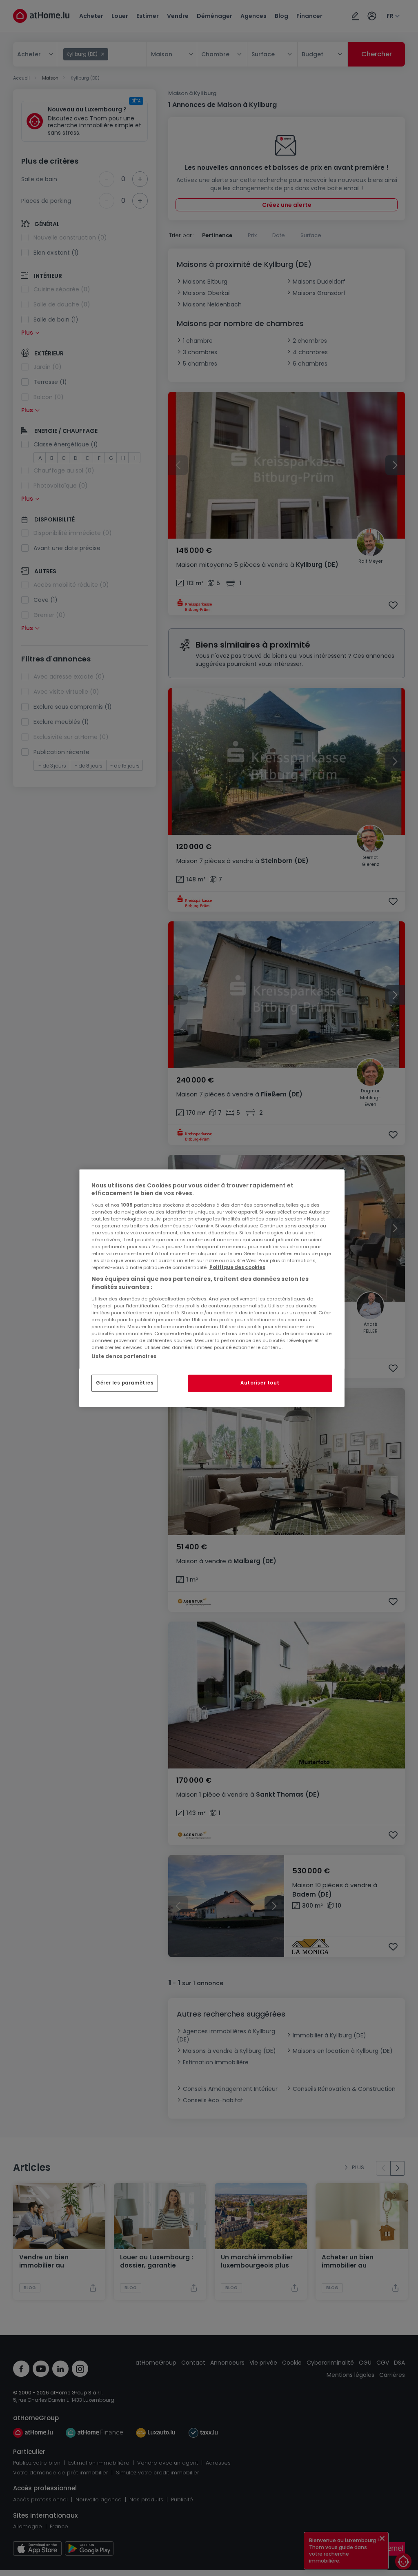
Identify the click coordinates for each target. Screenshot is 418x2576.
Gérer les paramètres (125, 1383)
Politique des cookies (237, 1267)
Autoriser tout (260, 1383)
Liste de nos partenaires (124, 1356)
